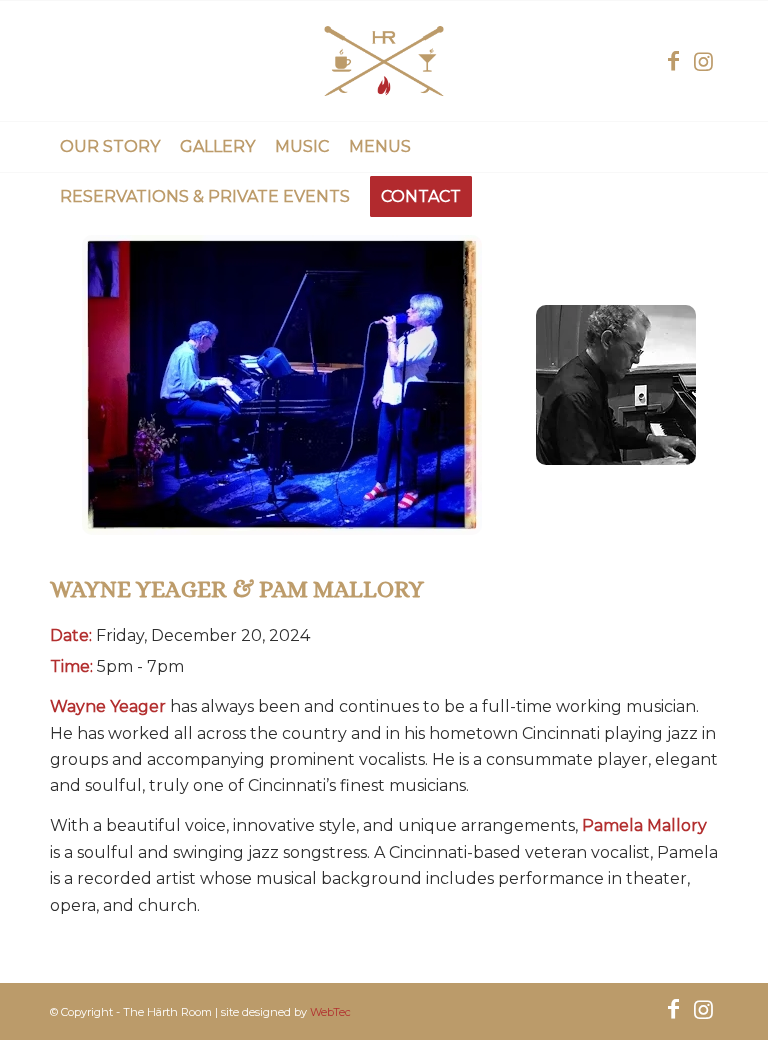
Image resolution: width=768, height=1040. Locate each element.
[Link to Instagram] (703, 61)
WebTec (330, 1012)
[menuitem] (110, 147)
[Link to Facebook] (673, 61)
